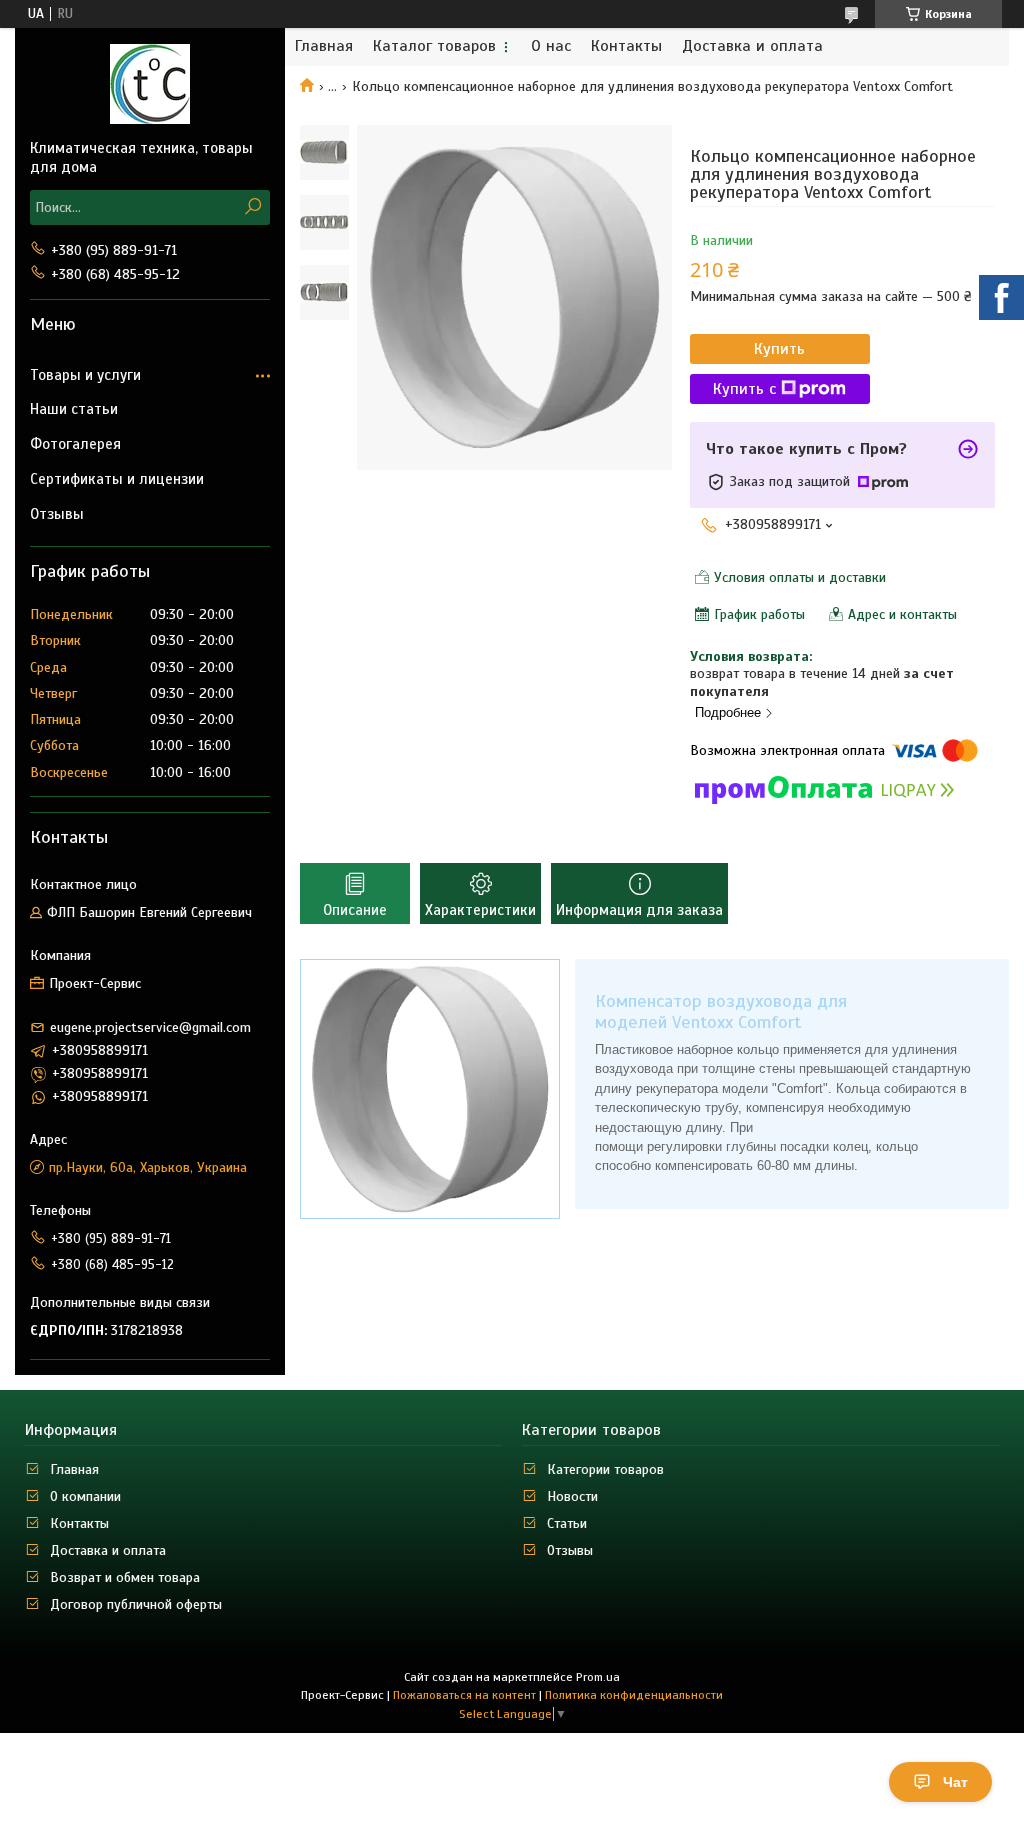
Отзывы (57, 514)
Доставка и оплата (752, 46)
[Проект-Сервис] (150, 83)
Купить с (744, 389)
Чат (955, 1782)
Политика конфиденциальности (634, 1695)
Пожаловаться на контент (464, 1695)
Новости (572, 1496)
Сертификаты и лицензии (117, 479)
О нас (551, 46)
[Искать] (252, 207)
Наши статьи (74, 409)
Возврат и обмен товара (125, 1577)
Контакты (626, 46)
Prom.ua (598, 1677)
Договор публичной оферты (136, 1604)
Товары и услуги (85, 375)
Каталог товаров (434, 46)
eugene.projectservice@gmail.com (150, 1027)
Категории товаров (605, 1469)
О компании (85, 1496)
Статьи (567, 1523)
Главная (324, 46)
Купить (779, 349)
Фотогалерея (75, 444)
